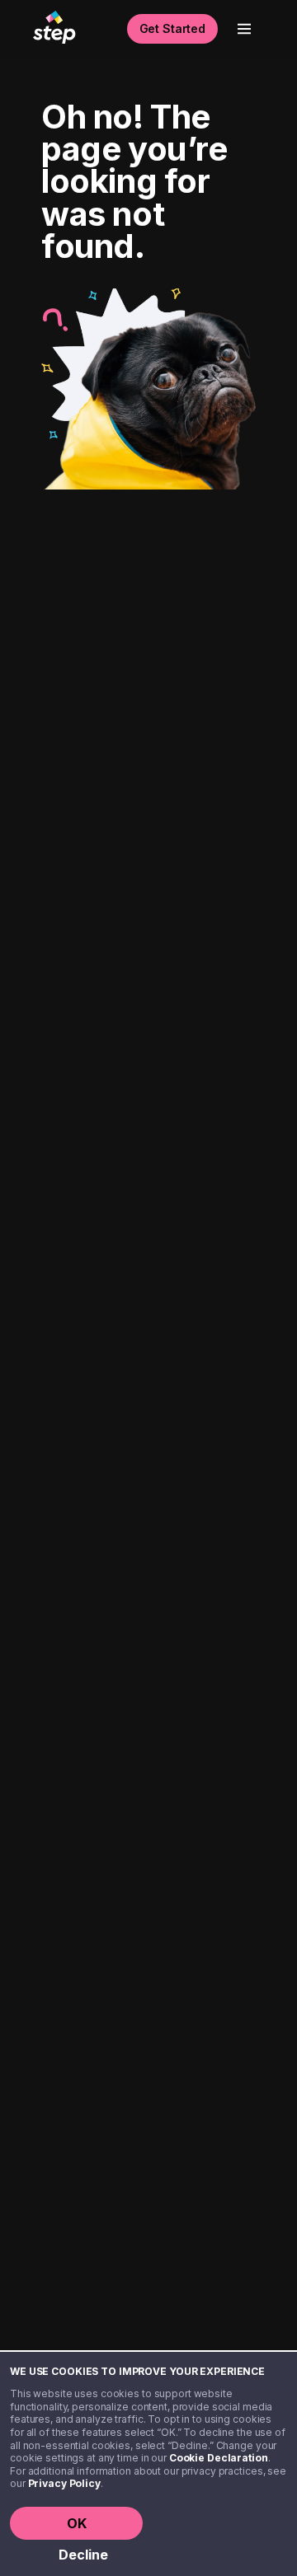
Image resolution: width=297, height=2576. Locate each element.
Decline (83, 2555)
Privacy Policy (64, 2483)
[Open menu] (244, 29)
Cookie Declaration (219, 2458)
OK (77, 2523)
